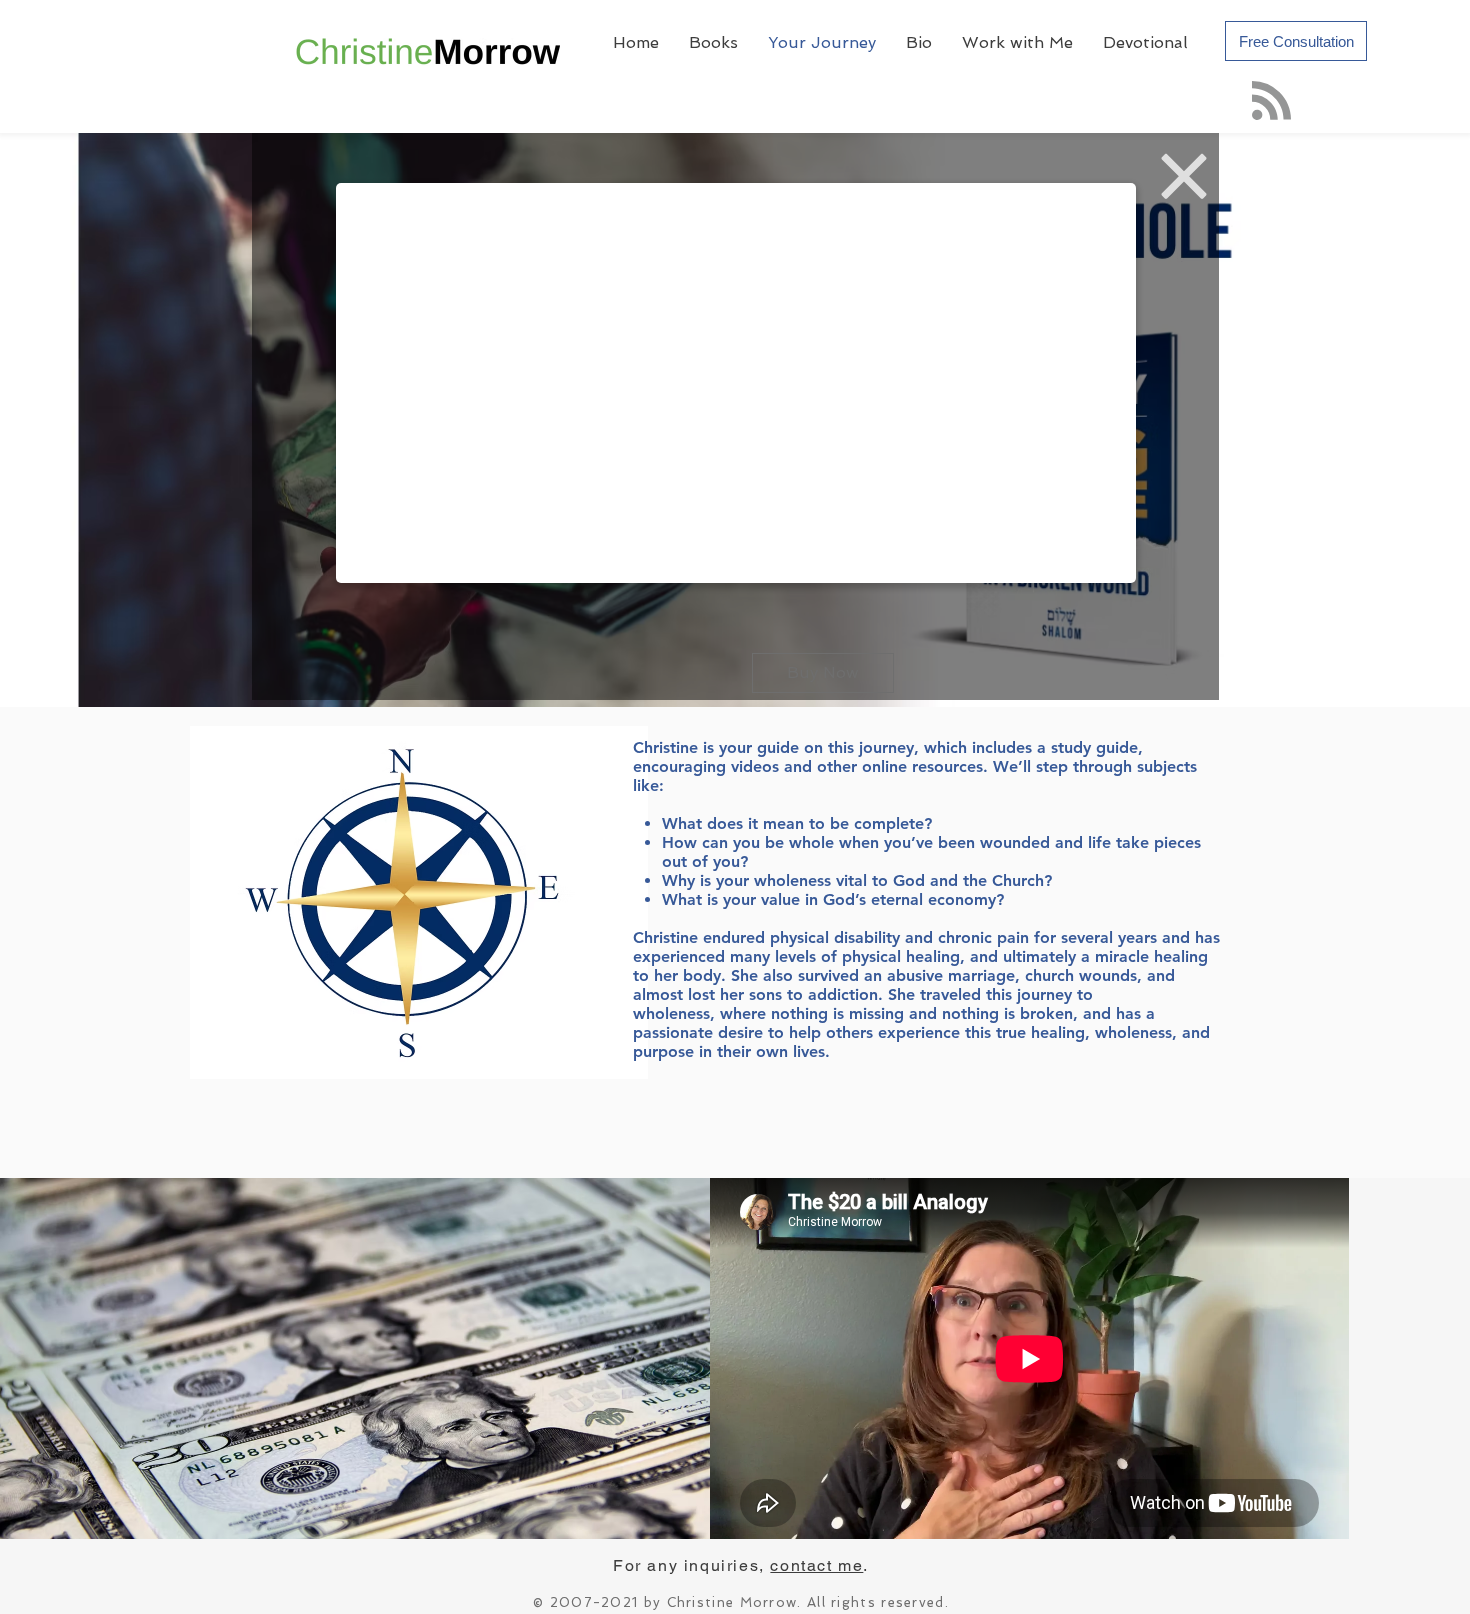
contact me (816, 1565)
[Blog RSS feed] (1271, 101)
